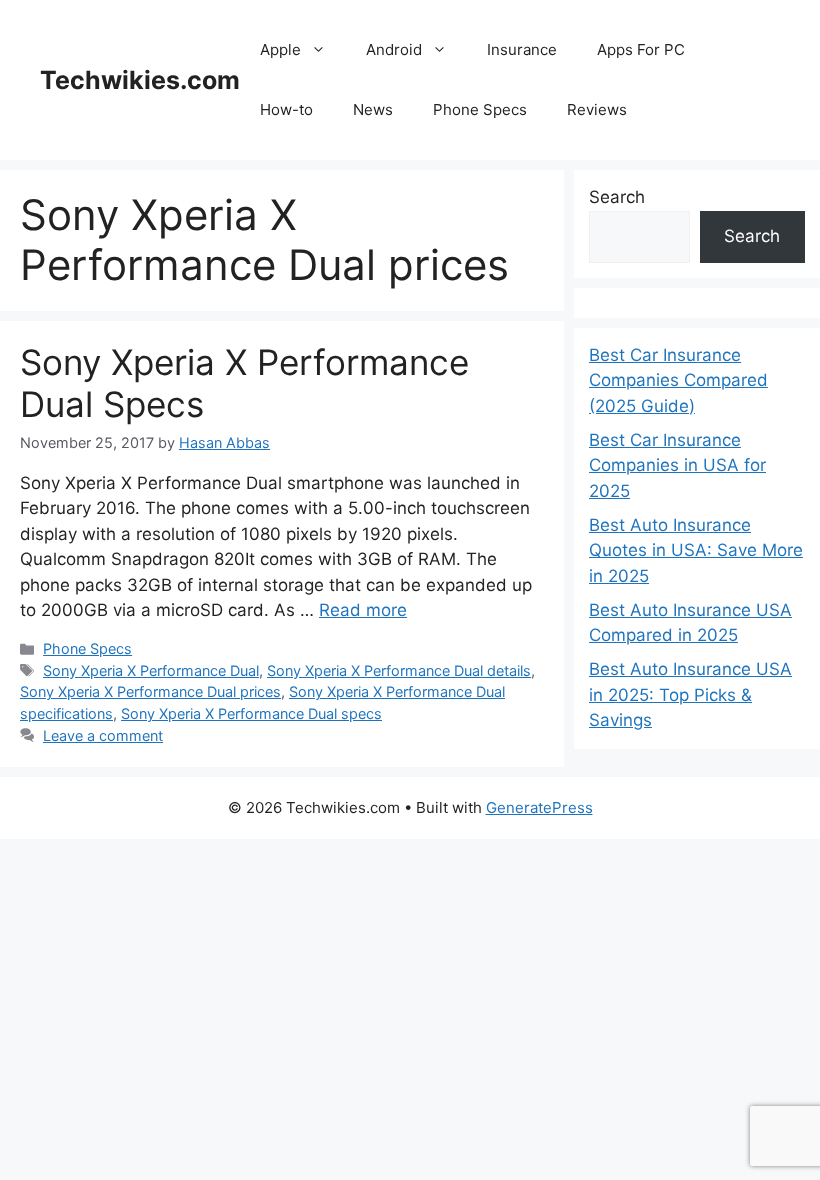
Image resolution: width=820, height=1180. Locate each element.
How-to (286, 109)
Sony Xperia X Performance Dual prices (150, 691)
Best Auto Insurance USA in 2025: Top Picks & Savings (690, 694)
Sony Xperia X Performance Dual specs (251, 713)
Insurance (522, 49)
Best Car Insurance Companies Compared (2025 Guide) (678, 380)
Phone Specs (480, 109)
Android (394, 49)
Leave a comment (103, 735)
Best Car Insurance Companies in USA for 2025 (677, 465)
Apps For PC (641, 49)
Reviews (597, 109)
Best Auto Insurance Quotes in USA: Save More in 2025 (696, 550)
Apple (280, 49)
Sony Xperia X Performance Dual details (399, 670)
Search (617, 197)
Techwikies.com (140, 80)
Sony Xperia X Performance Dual (151, 670)
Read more (363, 610)
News (373, 109)
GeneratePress (539, 807)
